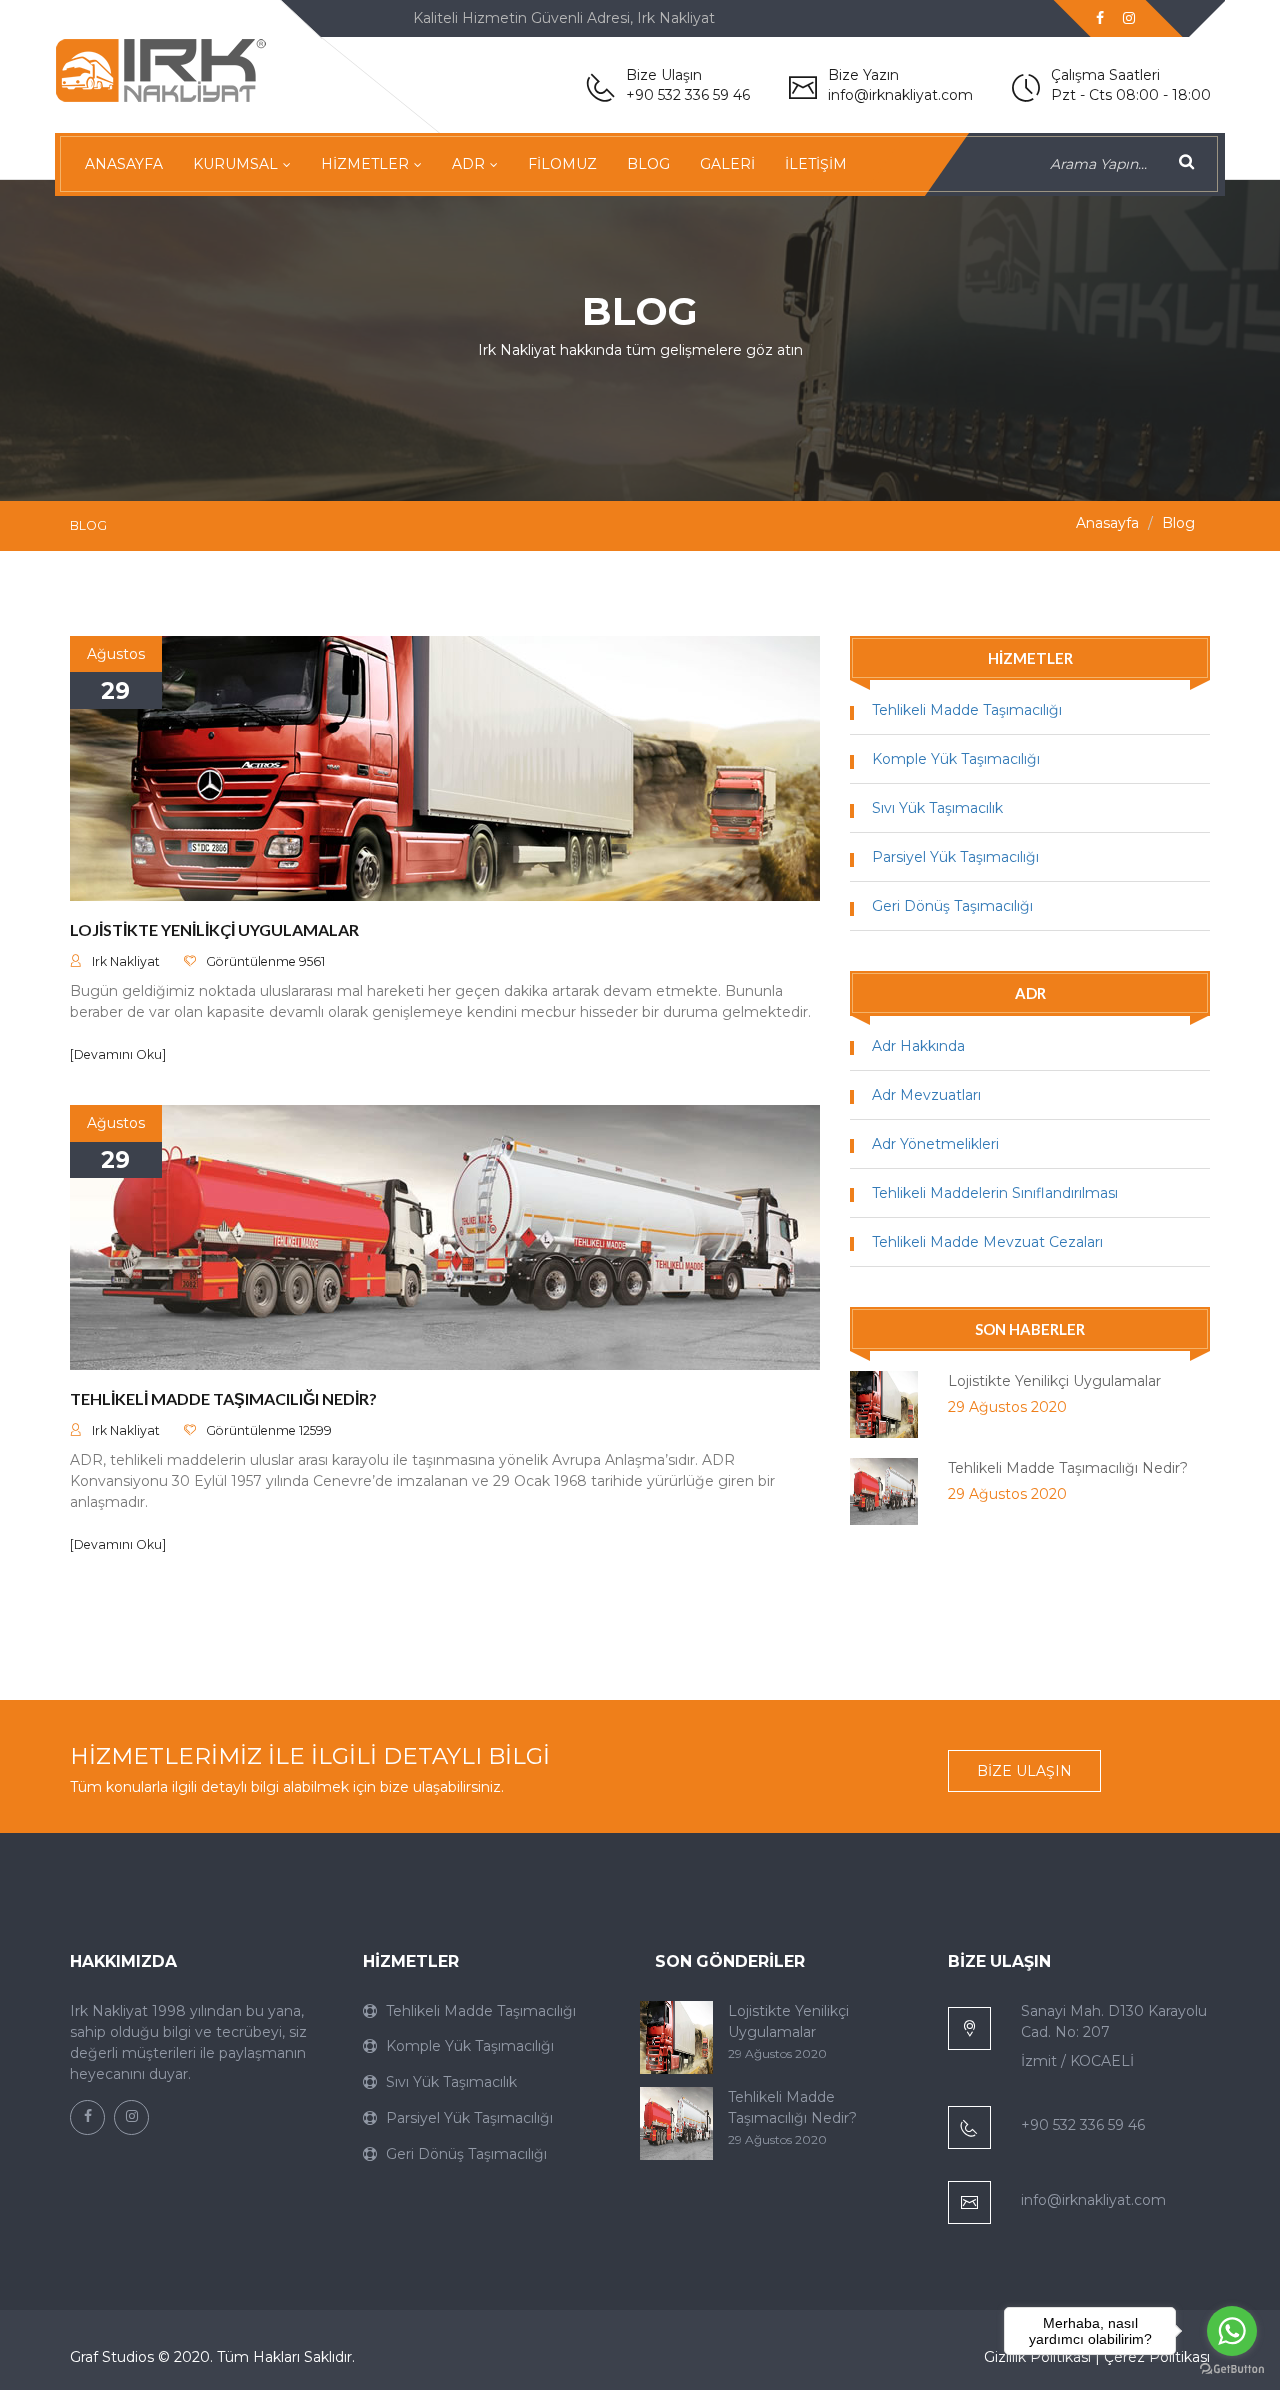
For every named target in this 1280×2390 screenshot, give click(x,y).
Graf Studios (112, 2357)
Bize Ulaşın (1024, 1771)
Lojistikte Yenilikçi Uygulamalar (214, 929)
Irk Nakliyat (126, 961)
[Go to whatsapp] (1232, 2331)
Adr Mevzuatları (926, 1095)
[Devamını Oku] (118, 1054)
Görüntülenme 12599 (269, 1430)
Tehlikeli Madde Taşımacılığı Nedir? (223, 1398)
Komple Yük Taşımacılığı (956, 759)
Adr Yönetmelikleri (935, 1144)
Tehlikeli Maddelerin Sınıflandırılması (995, 1193)
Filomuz (562, 164)
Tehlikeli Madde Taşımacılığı (967, 710)
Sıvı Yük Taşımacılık (937, 808)
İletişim (816, 164)
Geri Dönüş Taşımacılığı (952, 906)
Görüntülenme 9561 (265, 961)
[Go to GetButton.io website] (1232, 2369)
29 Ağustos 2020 (1007, 1407)
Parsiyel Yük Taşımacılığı (955, 857)
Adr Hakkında (918, 1046)
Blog (648, 164)
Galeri (727, 164)
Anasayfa (124, 164)
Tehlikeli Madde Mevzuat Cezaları (987, 1242)
